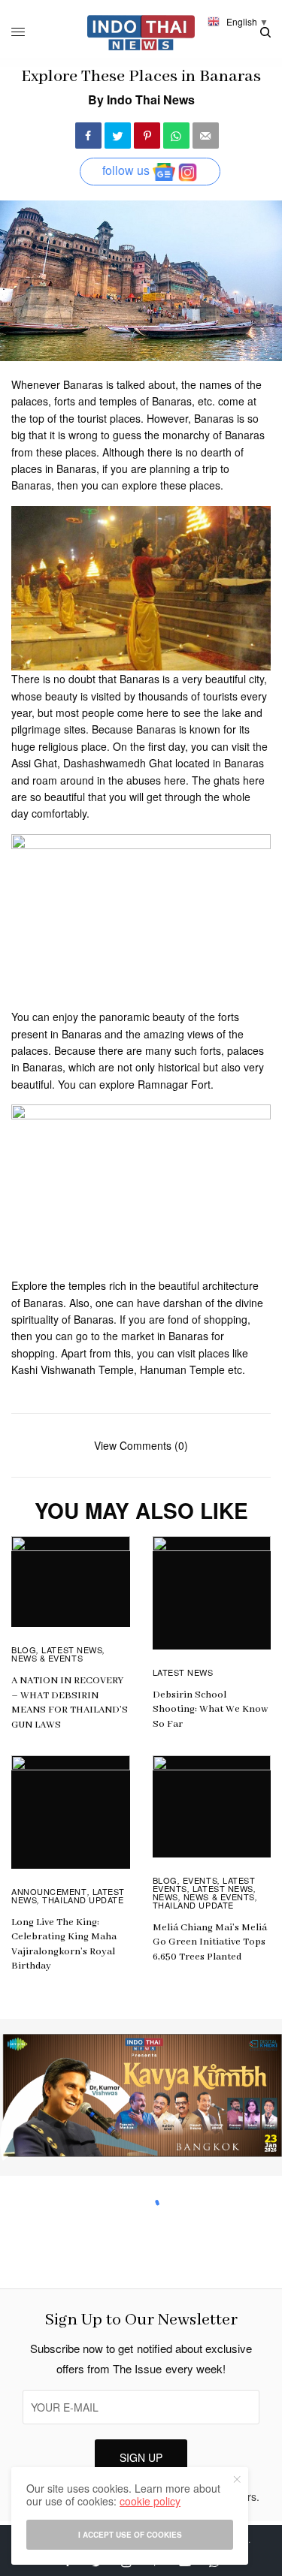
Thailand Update (83, 1900)
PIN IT (149, 588)
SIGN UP (141, 2457)
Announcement (49, 1891)
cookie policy (150, 2501)
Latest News (72, 1650)
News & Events (47, 1658)
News (165, 1897)
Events (200, 1880)
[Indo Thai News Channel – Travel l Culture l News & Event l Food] (141, 33)
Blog (24, 1650)
